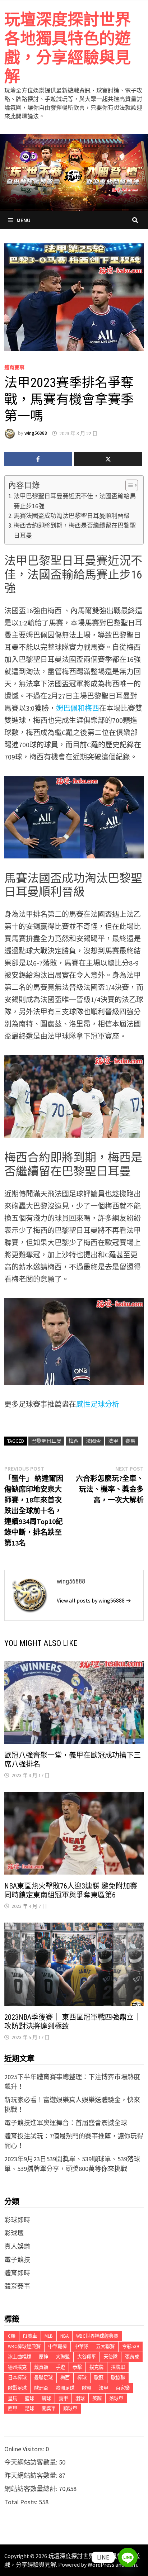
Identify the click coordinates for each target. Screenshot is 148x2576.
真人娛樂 (17, 2246)
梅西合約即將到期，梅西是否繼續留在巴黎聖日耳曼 (75, 530)
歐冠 (99, 2378)
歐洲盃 (41, 2388)
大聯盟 (63, 2357)
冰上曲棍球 (20, 2357)
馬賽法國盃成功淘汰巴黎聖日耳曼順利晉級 (72, 516)
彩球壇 (14, 2233)
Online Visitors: (25, 2449)
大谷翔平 (87, 2357)
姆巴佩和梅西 (78, 708)
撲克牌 (96, 2367)
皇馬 (13, 2398)
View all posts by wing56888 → (94, 1600)
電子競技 (17, 2260)
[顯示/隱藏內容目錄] (128, 485)
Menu (24, 220)
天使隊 (110, 2357)
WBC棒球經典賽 (24, 2346)
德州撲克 (17, 2367)
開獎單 (49, 2408)
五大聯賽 (105, 2346)
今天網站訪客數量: (32, 2462)
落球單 (116, 2398)
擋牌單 (118, 2367)
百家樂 (123, 2388)
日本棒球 (17, 2378)
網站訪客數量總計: (32, 2489)
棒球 (82, 2378)
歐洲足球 (65, 2388)
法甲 (113, 1441)
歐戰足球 (17, 2388)
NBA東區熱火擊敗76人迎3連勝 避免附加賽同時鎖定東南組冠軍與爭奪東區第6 (71, 1891)
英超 (97, 2398)
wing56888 (36, 433)
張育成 (132, 2357)
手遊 (60, 2367)
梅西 (74, 1441)
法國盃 (93, 1441)
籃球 (29, 2398)
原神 (43, 2357)
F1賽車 (30, 2336)
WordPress (101, 2565)
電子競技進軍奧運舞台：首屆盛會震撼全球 (66, 2123)
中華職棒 (57, 2346)
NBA (64, 2336)
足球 (29, 2408)
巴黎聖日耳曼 (46, 1441)
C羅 (12, 2336)
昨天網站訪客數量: (32, 2475)
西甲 (13, 2408)
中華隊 (81, 2346)
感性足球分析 (98, 1404)
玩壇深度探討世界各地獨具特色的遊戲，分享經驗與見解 (68, 48)
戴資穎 (41, 2367)
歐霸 (87, 2388)
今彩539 (131, 2346)
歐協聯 (118, 2378)
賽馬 (130, 1441)
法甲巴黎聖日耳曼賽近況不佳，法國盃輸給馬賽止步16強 (75, 501)
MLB (49, 2336)
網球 (46, 2398)
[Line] (128, 2557)
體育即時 (17, 2273)
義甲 (63, 2398)
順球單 (70, 2408)
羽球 (80, 2398)
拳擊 (77, 2367)
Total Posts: (22, 2502)
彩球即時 (17, 2220)
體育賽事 (14, 367)
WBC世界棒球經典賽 (97, 2336)
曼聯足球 (43, 2378)
